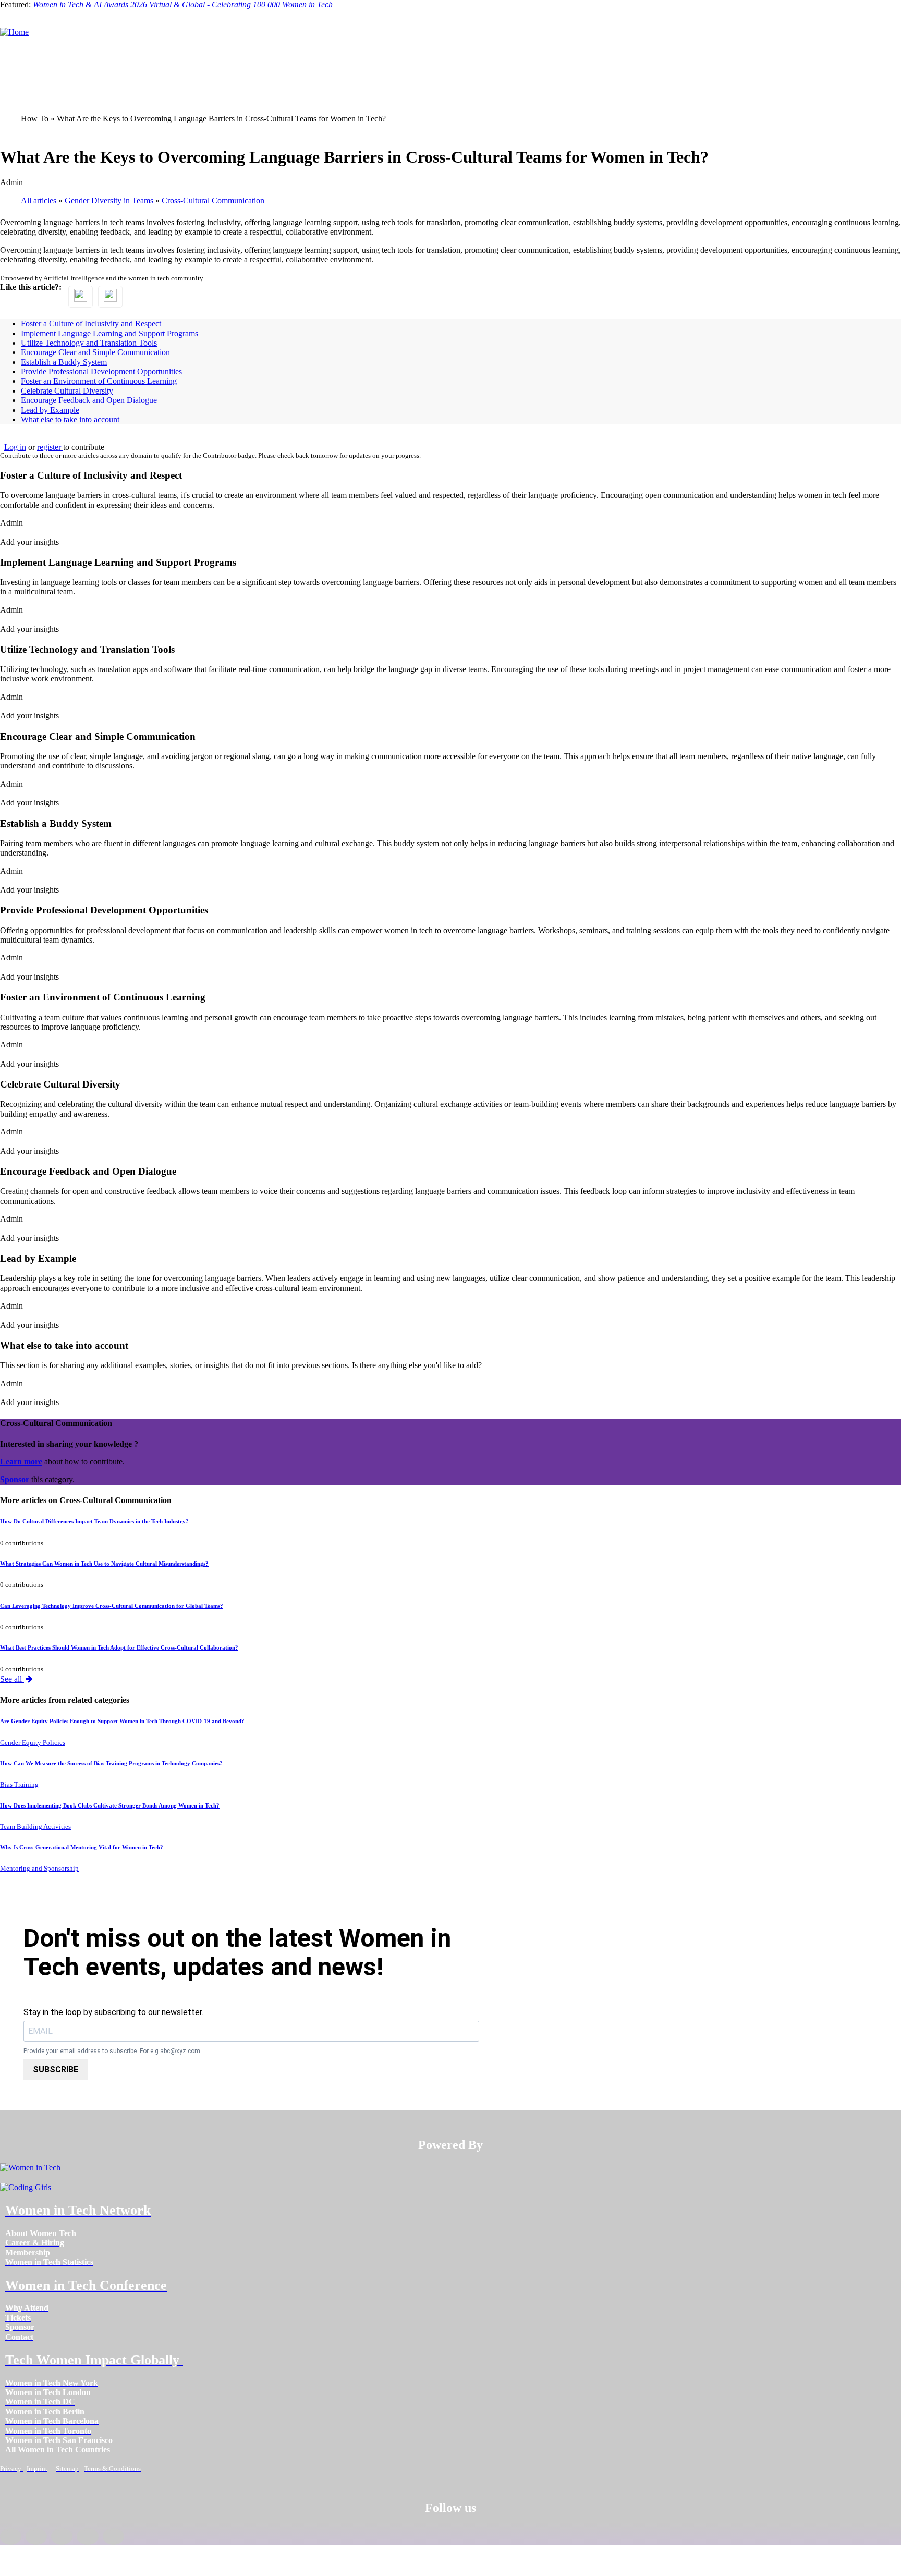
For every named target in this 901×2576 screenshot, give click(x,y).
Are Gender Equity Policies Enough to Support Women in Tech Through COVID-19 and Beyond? (122, 1721)
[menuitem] (41, 2233)
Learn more (21, 1462)
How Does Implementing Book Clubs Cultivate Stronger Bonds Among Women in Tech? (110, 1805)
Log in (15, 447)
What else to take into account (70, 419)
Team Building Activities (35, 1827)
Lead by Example (50, 410)
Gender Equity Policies (33, 1743)
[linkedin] (36, 2536)
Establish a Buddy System (64, 362)
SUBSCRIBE (56, 2070)
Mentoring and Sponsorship (39, 1869)
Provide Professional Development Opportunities (101, 371)
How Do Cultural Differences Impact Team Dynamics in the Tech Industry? (94, 1521)
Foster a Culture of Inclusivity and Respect (91, 323)
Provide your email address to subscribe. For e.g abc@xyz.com (112, 2051)
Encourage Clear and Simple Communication (95, 352)
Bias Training (19, 1785)
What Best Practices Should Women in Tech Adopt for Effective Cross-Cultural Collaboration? (119, 1647)
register (50, 447)
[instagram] (62, 2536)
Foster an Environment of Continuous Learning (99, 381)
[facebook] (11, 2536)
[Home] (14, 32)
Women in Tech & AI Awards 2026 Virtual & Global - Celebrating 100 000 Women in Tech (183, 4)
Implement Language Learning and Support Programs (109, 333)
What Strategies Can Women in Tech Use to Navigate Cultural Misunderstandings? (104, 1564)
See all (12, 1679)
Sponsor (16, 1479)
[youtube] (113, 2536)
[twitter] (87, 2536)
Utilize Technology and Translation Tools (89, 343)
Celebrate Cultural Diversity (67, 391)
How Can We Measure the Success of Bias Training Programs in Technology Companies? (111, 1763)
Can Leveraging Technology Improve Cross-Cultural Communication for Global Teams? (112, 1606)
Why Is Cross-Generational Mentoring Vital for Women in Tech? (82, 1847)
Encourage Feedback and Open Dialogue (89, 400)
